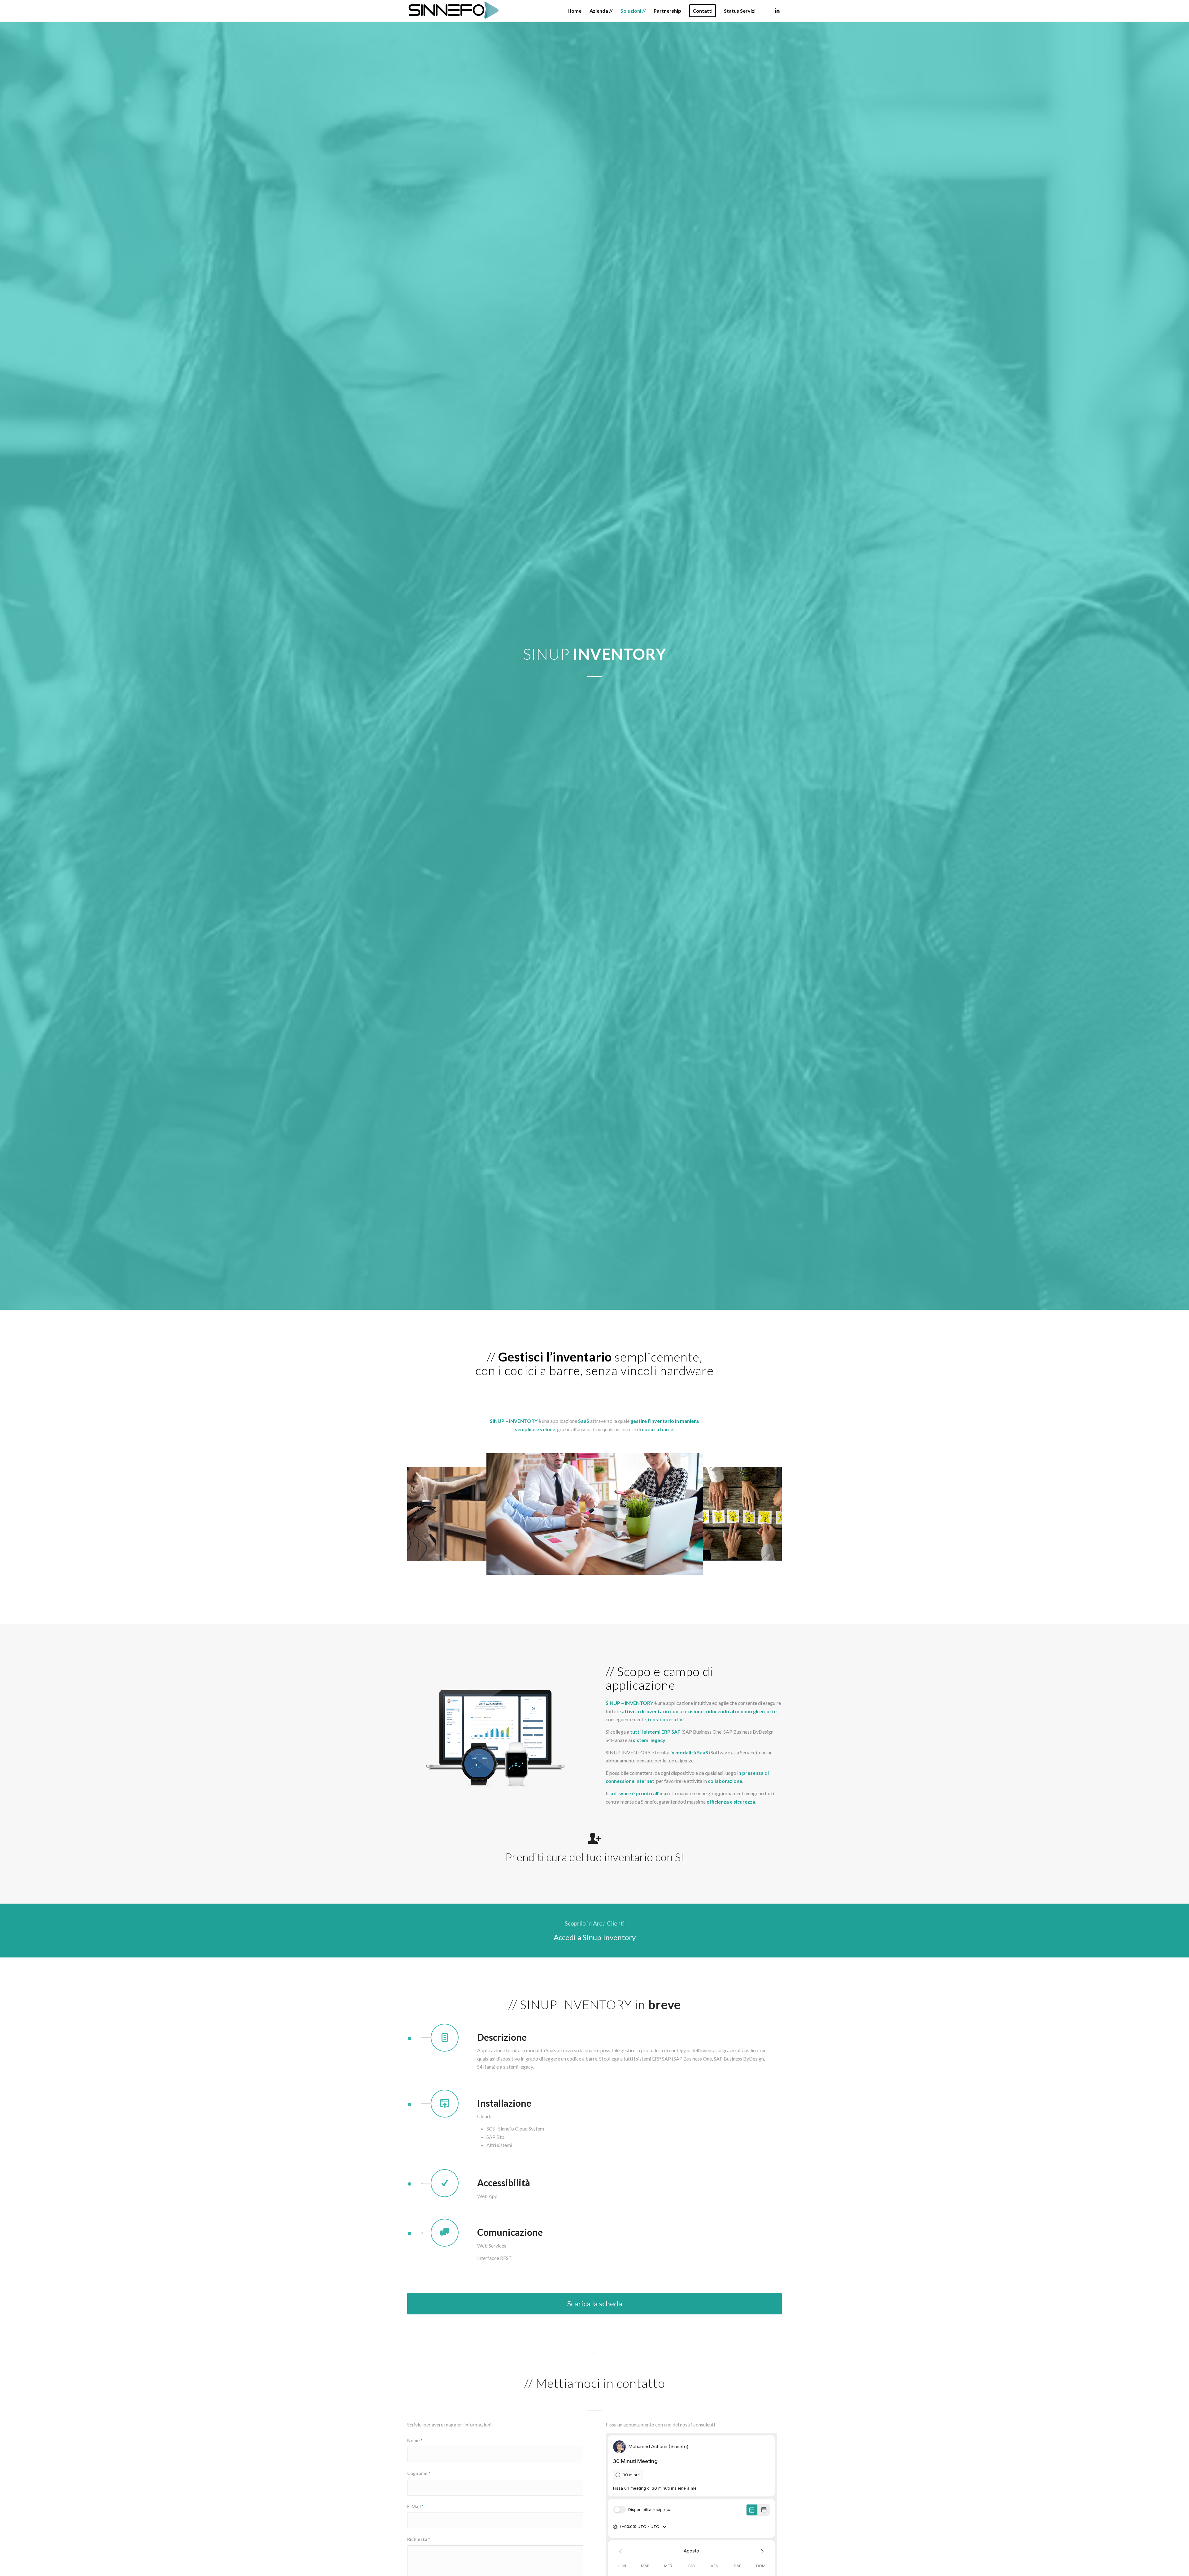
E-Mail (415, 2506)
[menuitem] (575, 11)
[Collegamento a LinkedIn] (777, 11)
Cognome (419, 2473)
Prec (421, 1514)
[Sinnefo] (454, 11)
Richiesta (418, 2539)
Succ (768, 1514)
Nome (415, 2440)
